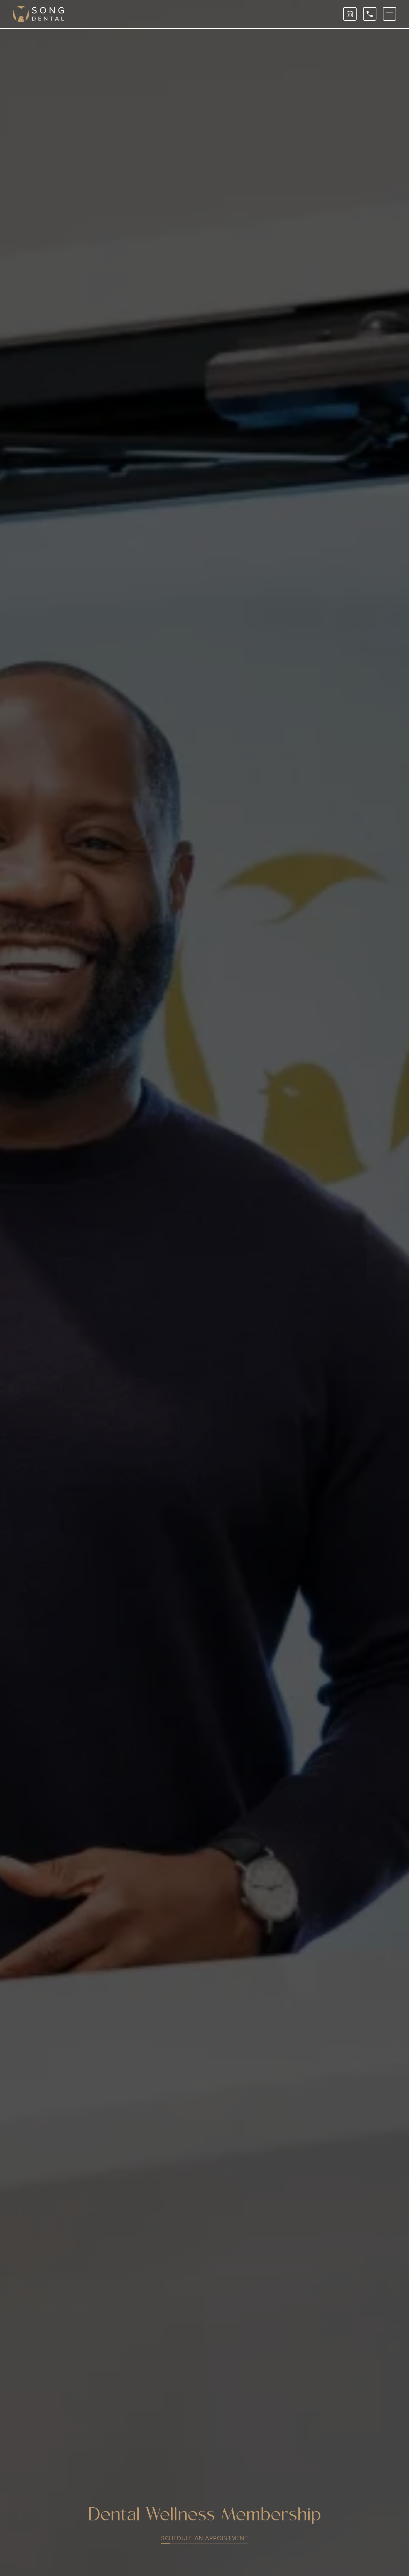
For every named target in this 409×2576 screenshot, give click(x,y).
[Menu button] (390, 14)
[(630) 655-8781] (370, 14)
